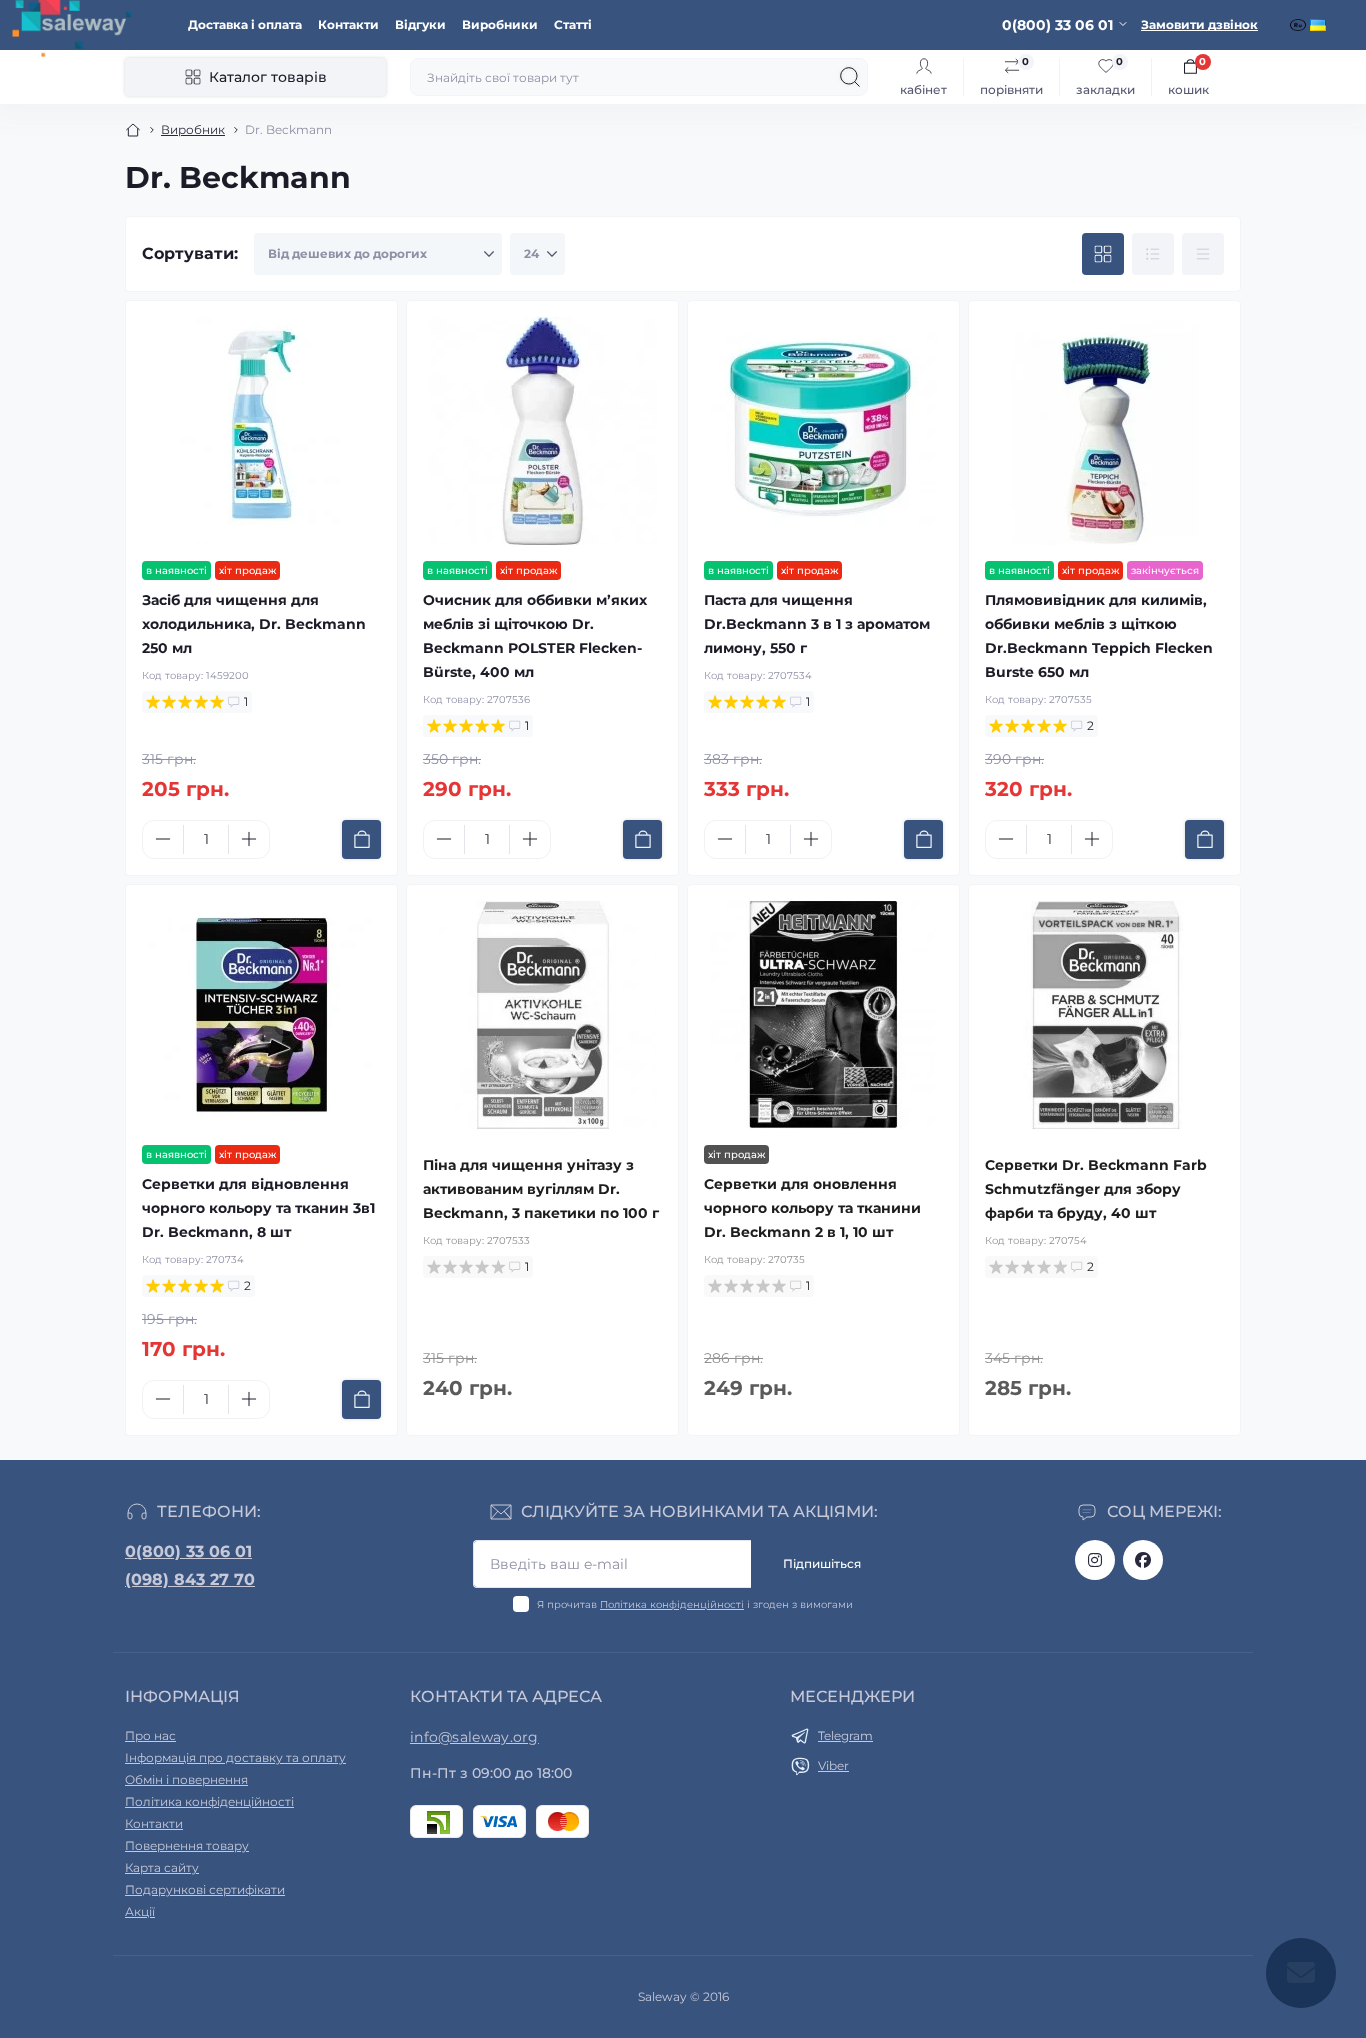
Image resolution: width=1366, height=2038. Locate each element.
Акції (140, 1911)
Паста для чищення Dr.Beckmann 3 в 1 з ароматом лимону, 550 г (817, 624)
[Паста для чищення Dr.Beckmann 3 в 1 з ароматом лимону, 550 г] (823, 431)
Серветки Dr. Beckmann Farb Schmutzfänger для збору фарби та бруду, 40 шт (1096, 1189)
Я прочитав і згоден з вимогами (695, 1604)
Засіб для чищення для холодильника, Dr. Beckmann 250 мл (254, 624)
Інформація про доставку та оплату (235, 1757)
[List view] (1153, 254)
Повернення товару (187, 1845)
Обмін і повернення (186, 1779)
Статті (573, 24)
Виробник (193, 129)
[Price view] (1203, 254)
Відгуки (420, 24)
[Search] (850, 77)
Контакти (348, 24)
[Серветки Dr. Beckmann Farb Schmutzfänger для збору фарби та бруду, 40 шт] (1104, 1015)
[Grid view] (1103, 254)
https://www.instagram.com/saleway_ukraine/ (1095, 1560)
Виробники (500, 24)
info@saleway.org (474, 1737)
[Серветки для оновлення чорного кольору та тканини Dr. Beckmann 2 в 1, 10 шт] (823, 1015)
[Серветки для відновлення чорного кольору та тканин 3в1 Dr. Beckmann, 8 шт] (261, 1015)
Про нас (150, 1735)
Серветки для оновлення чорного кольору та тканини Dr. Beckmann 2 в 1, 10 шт (812, 1208)
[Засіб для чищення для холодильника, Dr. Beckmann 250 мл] (261, 431)
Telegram (845, 1735)
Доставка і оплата (245, 24)
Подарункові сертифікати (205, 1889)
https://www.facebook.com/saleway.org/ (1143, 1560)
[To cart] (361, 839)
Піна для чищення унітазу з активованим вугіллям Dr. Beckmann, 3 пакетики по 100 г (541, 1189)
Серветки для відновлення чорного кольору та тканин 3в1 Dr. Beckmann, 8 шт (258, 1208)
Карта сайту (162, 1867)
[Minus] (163, 839)
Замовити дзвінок (1199, 24)
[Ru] (1300, 25)
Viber (833, 1765)
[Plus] (249, 839)
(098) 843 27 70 (190, 1579)
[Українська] (1320, 25)
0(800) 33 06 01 (188, 1551)
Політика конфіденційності (672, 1604)
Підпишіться (822, 1563)
